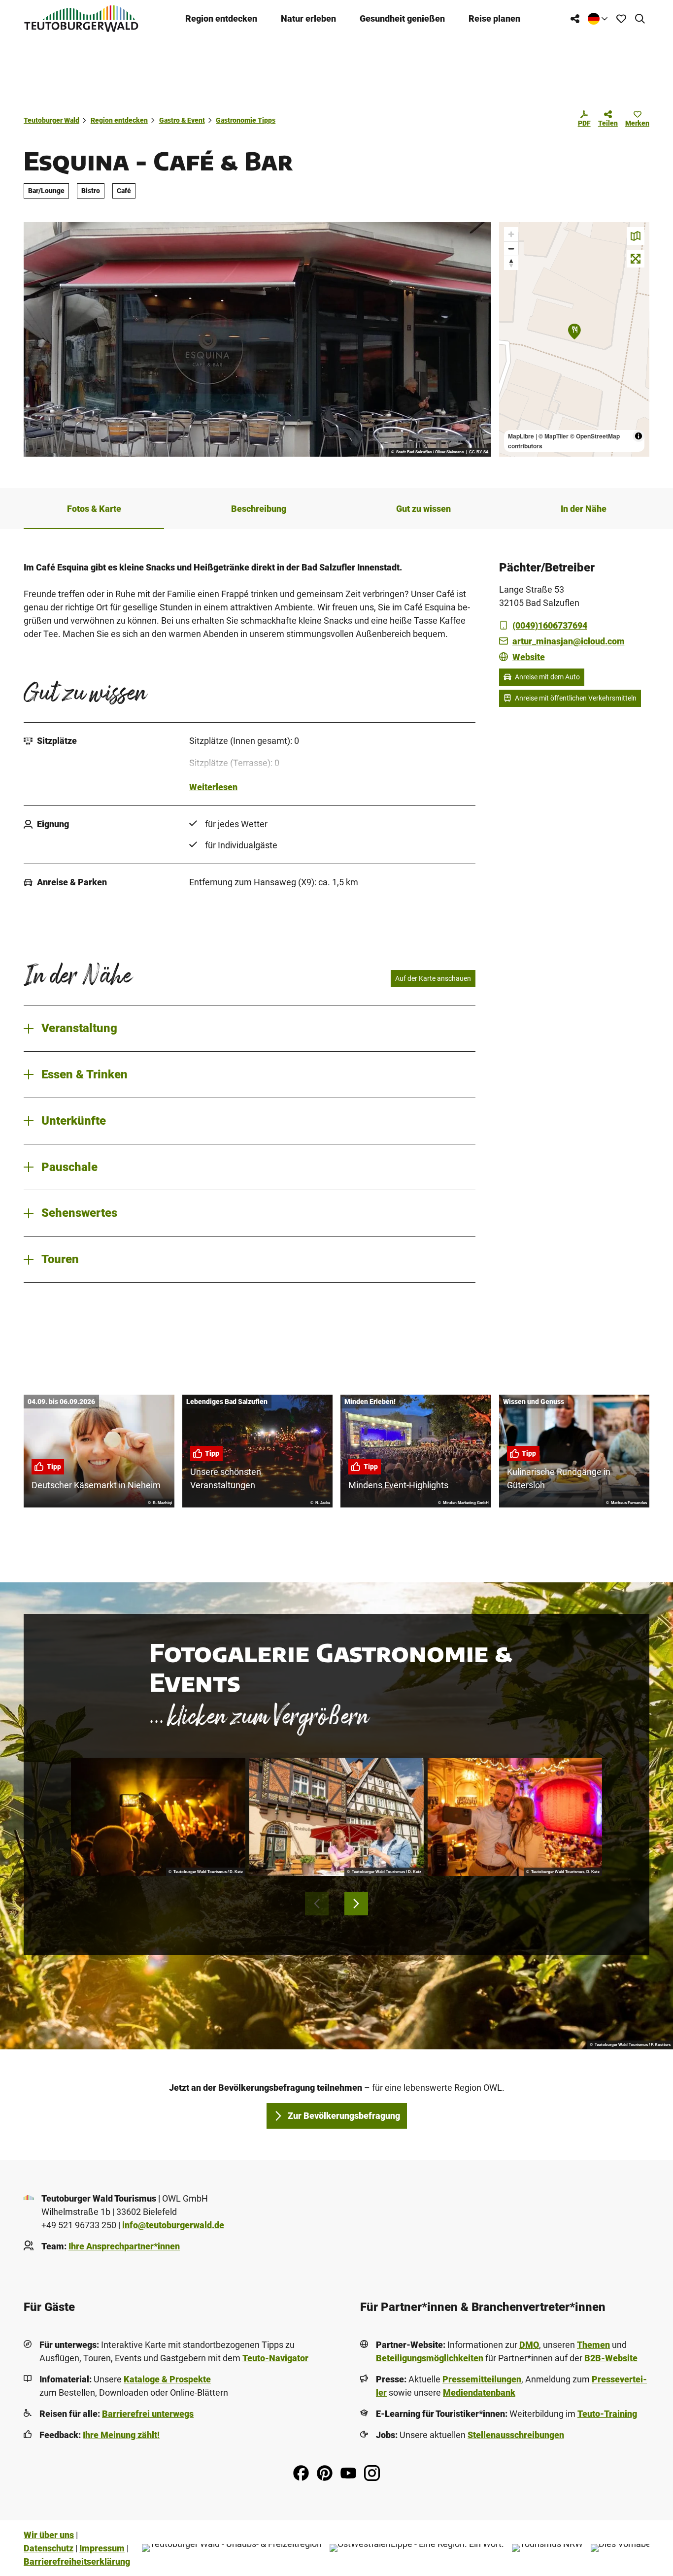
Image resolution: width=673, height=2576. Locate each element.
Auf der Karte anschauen (433, 978)
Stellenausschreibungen (516, 2435)
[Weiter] (356, 1904)
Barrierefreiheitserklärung (77, 2561)
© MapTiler (554, 436)
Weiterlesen (213, 787)
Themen (593, 2345)
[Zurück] (317, 1904)
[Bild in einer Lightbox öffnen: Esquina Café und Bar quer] (257, 339)
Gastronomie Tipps (246, 120)
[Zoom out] (511, 249)
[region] (574, 339)
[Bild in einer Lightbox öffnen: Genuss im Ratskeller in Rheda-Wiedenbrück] (336, 1817)
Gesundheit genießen (402, 18)
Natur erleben (308, 18)
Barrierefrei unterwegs (148, 2414)
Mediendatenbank (479, 2392)
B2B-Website (611, 2358)
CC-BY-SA (479, 452)
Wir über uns (49, 2535)
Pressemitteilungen (482, 2379)
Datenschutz (49, 2548)
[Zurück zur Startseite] (81, 18)
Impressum (102, 2548)
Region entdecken (221, 18)
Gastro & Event (182, 120)
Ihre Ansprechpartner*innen (124, 2246)
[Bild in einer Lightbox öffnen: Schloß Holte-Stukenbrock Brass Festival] (158, 1817)
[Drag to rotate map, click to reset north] (511, 263)
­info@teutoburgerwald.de (173, 2225)
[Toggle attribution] (639, 436)
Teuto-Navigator (275, 2358)
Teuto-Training (607, 2414)
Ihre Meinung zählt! (121, 2435)
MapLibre (521, 436)
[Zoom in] (511, 234)
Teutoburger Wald (51, 120)
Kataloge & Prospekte (167, 2379)
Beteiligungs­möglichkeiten (430, 2358)
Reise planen (494, 18)
